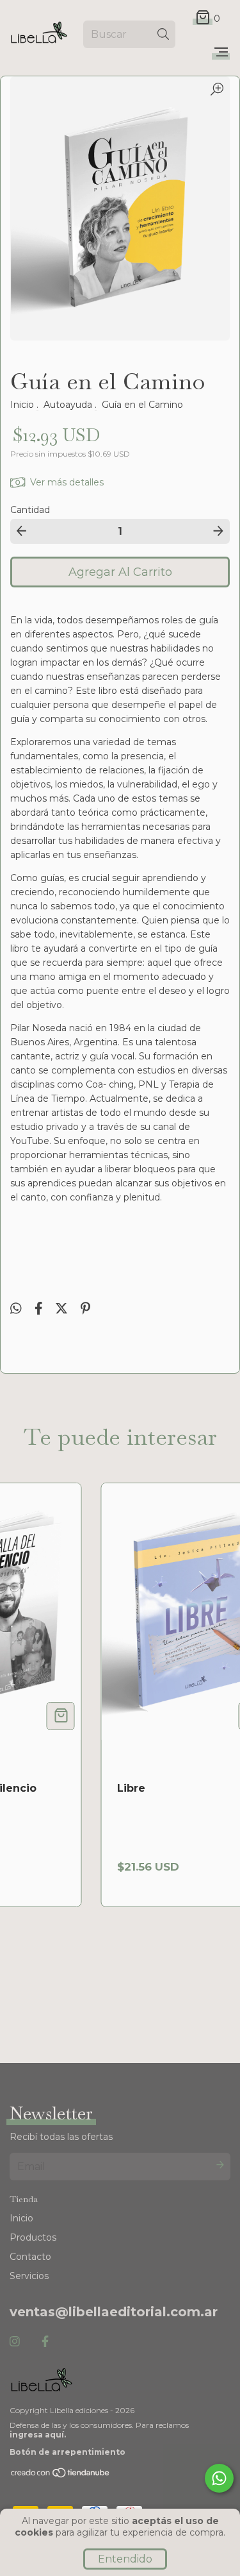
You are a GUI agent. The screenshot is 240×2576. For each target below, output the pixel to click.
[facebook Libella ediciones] (45, 2342)
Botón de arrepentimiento (68, 2452)
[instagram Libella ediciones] (15, 2342)
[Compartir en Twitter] (63, 1309)
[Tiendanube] (61, 2476)
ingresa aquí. (38, 2435)
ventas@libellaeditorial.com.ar (114, 2312)
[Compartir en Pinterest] (85, 1309)
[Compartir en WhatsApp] (16, 1309)
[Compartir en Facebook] (40, 1309)
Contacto (30, 2257)
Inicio (22, 405)
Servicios (29, 2276)
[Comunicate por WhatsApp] (219, 2478)
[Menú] (221, 53)
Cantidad (30, 510)
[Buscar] (163, 34)
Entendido (125, 2559)
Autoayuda (68, 405)
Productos (33, 2237)
